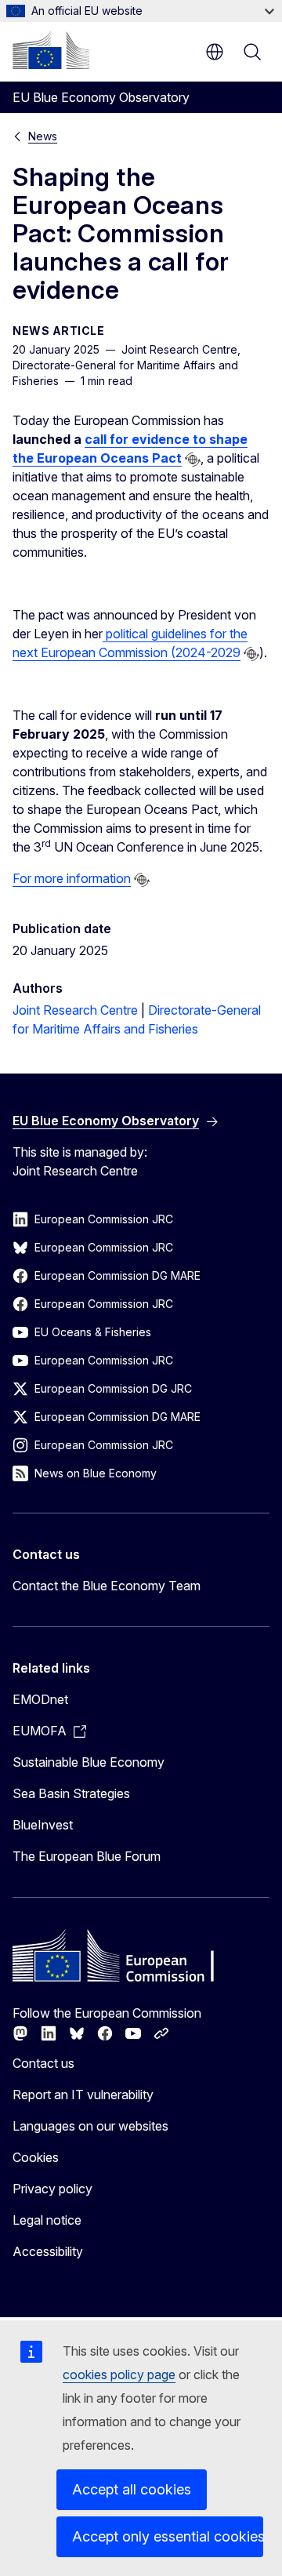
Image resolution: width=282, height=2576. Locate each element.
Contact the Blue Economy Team (107, 1586)
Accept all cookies (132, 2489)
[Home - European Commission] (51, 50)
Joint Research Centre (75, 1010)
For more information (72, 878)
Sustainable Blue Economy (89, 1762)
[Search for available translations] (193, 460)
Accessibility (48, 2251)
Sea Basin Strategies (71, 1793)
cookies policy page (119, 2374)
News (43, 136)
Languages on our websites (90, 2126)
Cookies (36, 2157)
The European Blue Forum (87, 1856)
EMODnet (40, 1699)
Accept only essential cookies (168, 2536)
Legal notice (47, 2220)
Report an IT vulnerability (83, 2095)
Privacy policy (52, 2189)
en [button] (215, 52)
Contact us (43, 2063)
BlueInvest (43, 1825)
